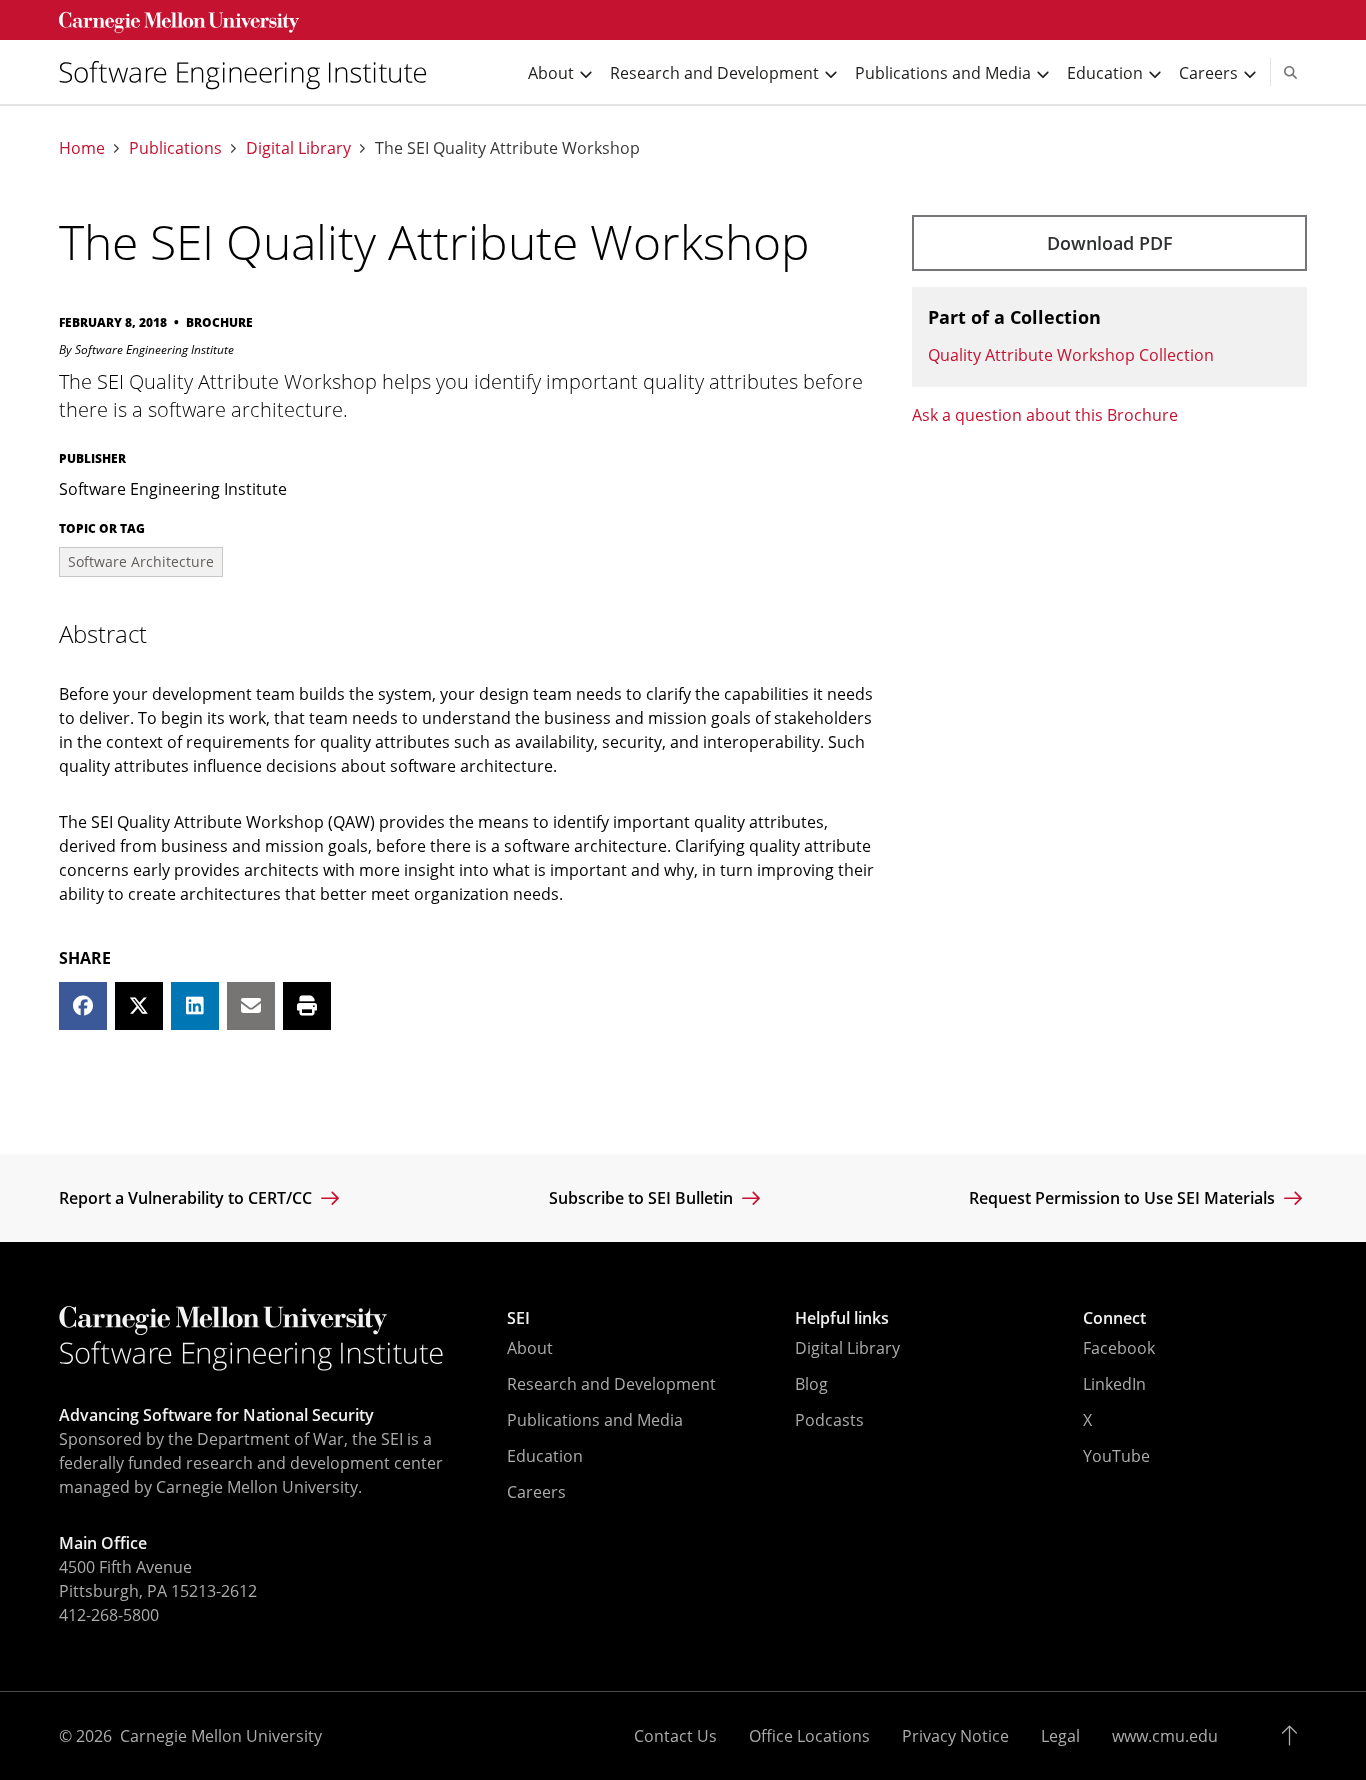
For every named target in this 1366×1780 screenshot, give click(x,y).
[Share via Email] (251, 1006)
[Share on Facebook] (83, 1006)
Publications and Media (595, 1420)
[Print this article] (307, 1006)
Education (545, 1456)
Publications (175, 148)
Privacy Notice (955, 1736)
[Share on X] (139, 1006)
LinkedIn (1114, 1384)
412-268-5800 (109, 1615)
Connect (1114, 1318)
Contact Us (675, 1736)
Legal (1060, 1736)
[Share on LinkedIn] (195, 1006)
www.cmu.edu (1165, 1736)
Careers (536, 1492)
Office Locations (809, 1736)
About (530, 1348)
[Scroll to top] (1294, 1736)
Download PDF (1110, 243)
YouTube (1116, 1456)
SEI (518, 1318)
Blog (811, 1384)
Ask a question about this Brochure (1045, 415)
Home (82, 148)
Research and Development (611, 1384)
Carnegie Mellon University (221, 1736)
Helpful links (842, 1318)
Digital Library (298, 148)
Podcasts (829, 1420)
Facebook (1119, 1348)
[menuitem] (251, 72)
